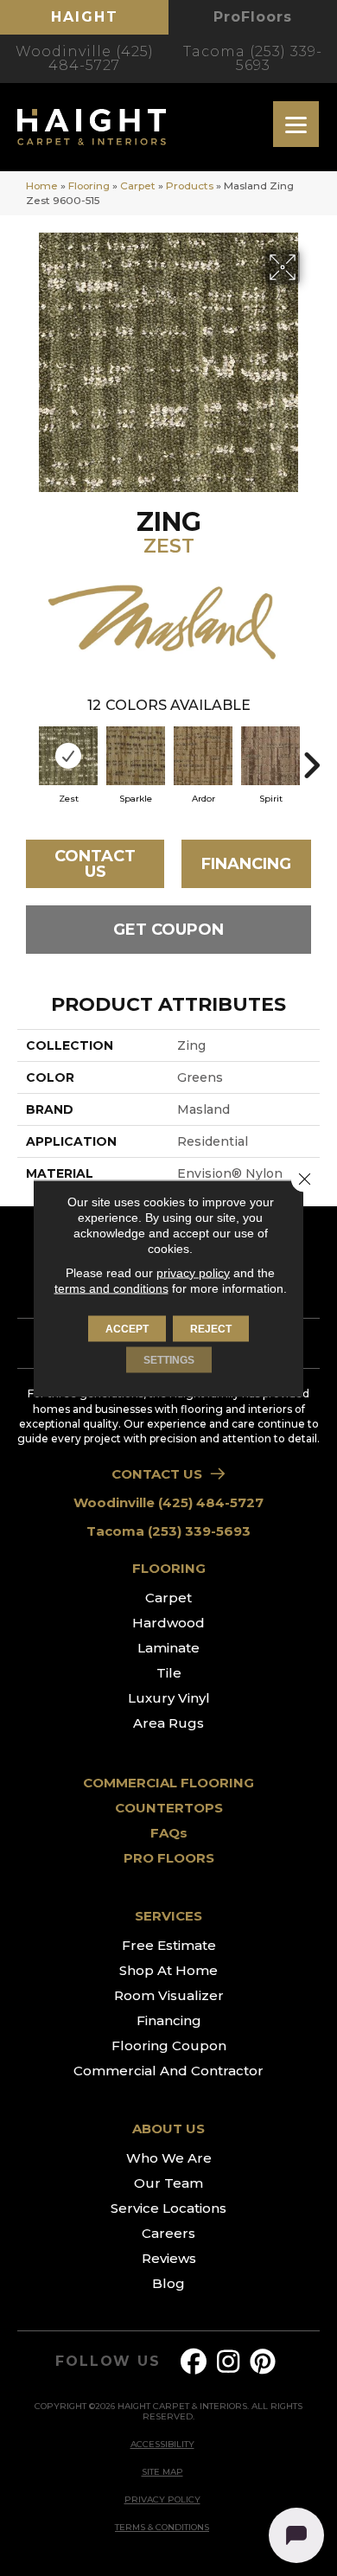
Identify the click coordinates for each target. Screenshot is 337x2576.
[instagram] (229, 2362)
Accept (127, 1328)
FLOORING (169, 1568)
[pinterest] (264, 2362)
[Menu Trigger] (296, 124)
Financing (246, 864)
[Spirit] (270, 756)
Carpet (138, 185)
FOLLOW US (108, 2362)
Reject (211, 1328)
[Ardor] (203, 756)
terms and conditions (111, 1288)
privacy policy (193, 1272)
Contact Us (95, 864)
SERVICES (168, 1916)
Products (190, 185)
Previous (26, 757)
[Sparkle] (136, 756)
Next (311, 757)
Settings (169, 1359)
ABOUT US (168, 2129)
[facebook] (194, 2362)
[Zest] (68, 756)
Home (42, 185)
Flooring (89, 185)
